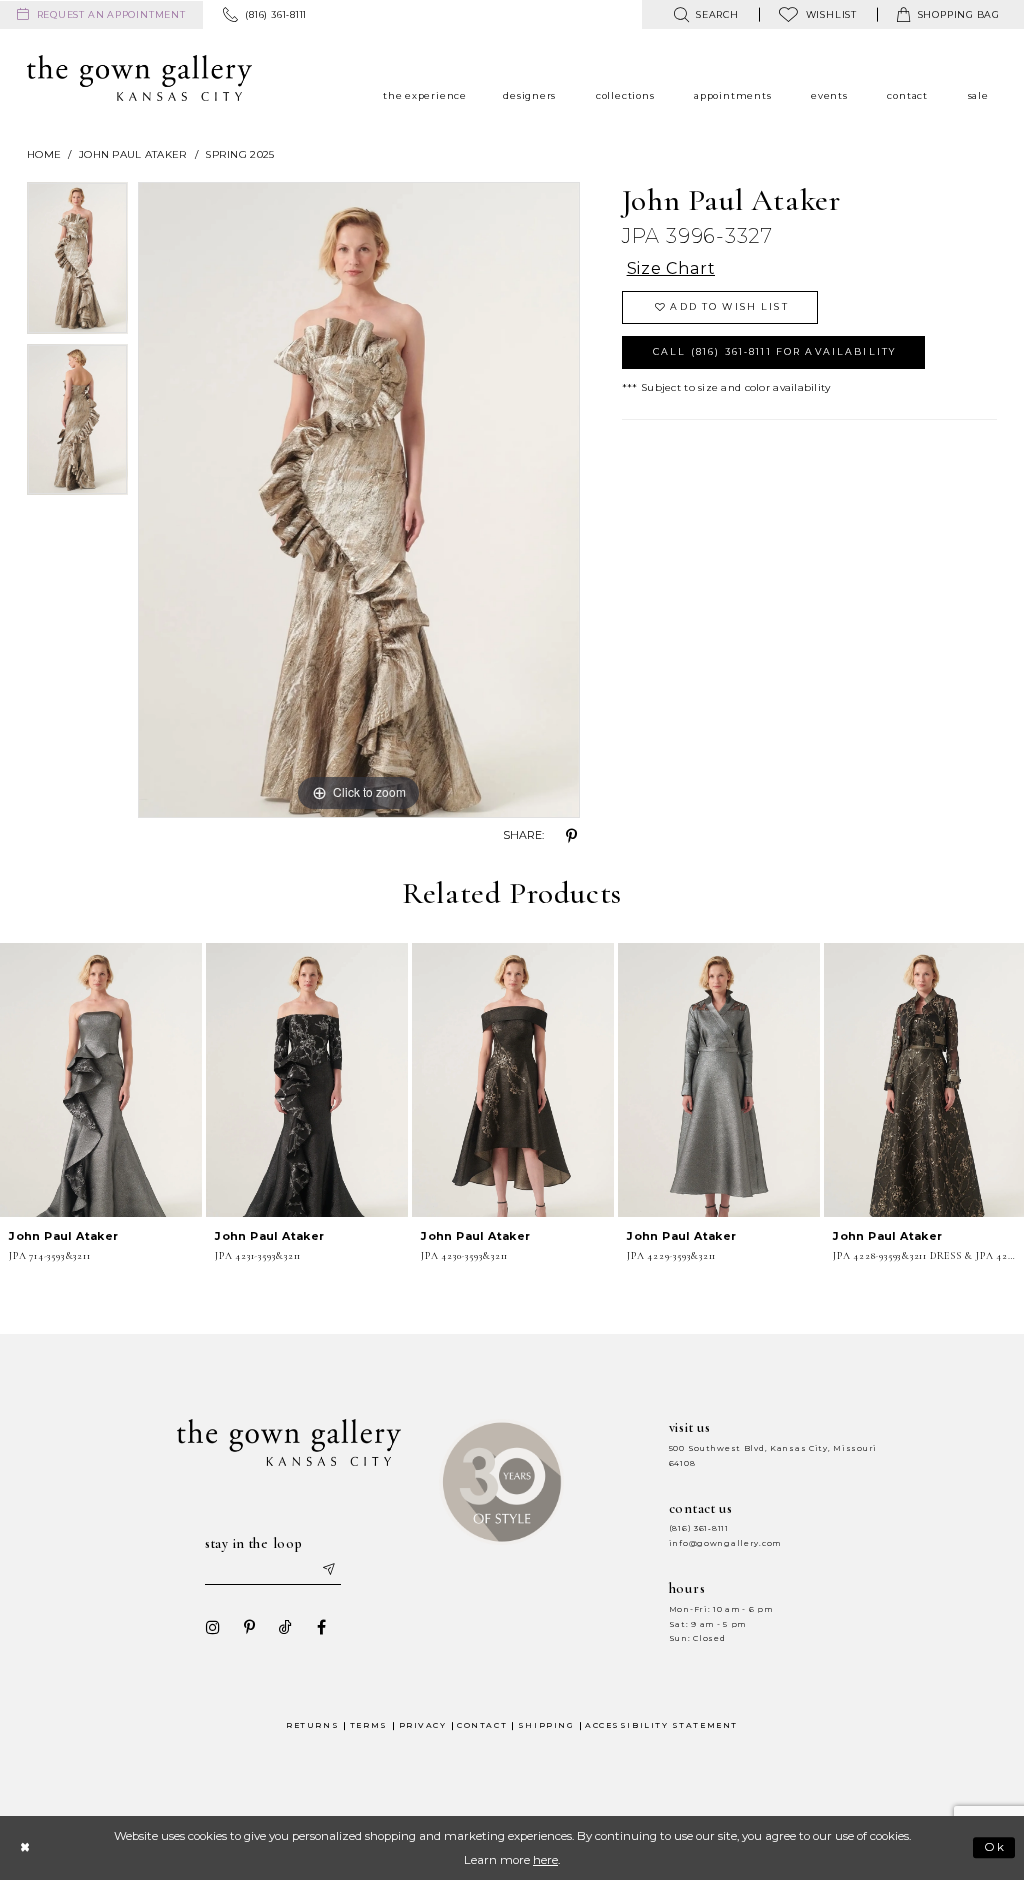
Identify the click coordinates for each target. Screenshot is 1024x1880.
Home (44, 154)
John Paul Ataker (133, 154)
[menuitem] (101, 15)
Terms (369, 1725)
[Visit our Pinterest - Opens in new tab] (249, 1627)
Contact (482, 1725)
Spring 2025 (239, 154)
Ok (995, 1848)
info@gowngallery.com (725, 1543)
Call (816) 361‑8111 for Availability (774, 351)
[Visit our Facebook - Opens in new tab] (321, 1627)
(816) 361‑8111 (699, 1528)
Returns (312, 1725)
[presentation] (101, 1080)
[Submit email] (328, 1570)
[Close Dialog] (24, 1847)
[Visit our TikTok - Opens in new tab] (285, 1627)
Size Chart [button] (671, 268)
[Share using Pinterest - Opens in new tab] (572, 836)
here (545, 1860)
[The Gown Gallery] (139, 78)
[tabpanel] (77, 263)
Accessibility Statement (661, 1725)
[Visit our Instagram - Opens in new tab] (213, 1627)
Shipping (546, 1725)
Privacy (423, 1725)
